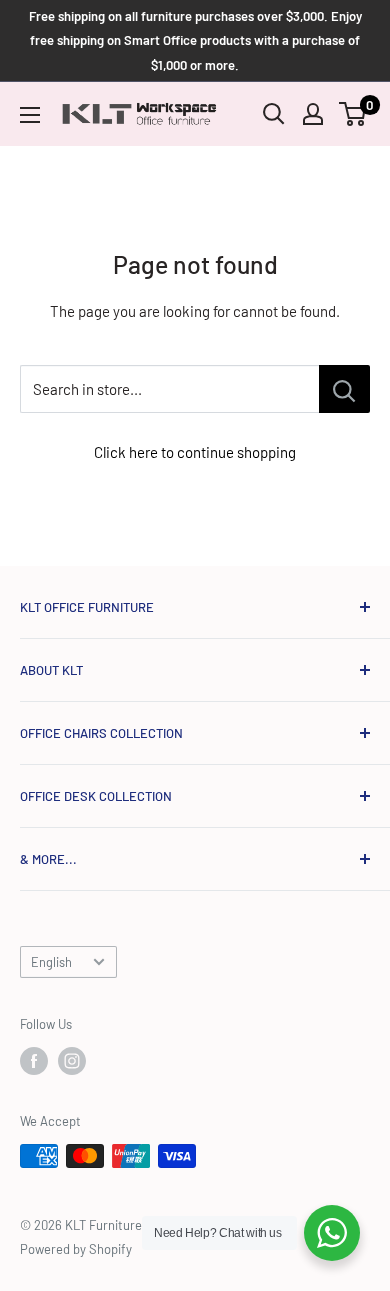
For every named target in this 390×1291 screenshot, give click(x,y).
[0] (353, 114)
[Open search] (274, 114)
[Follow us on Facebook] (34, 1061)
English (51, 962)
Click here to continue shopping (195, 452)
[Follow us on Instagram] (72, 1061)
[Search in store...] (344, 389)
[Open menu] (30, 115)
